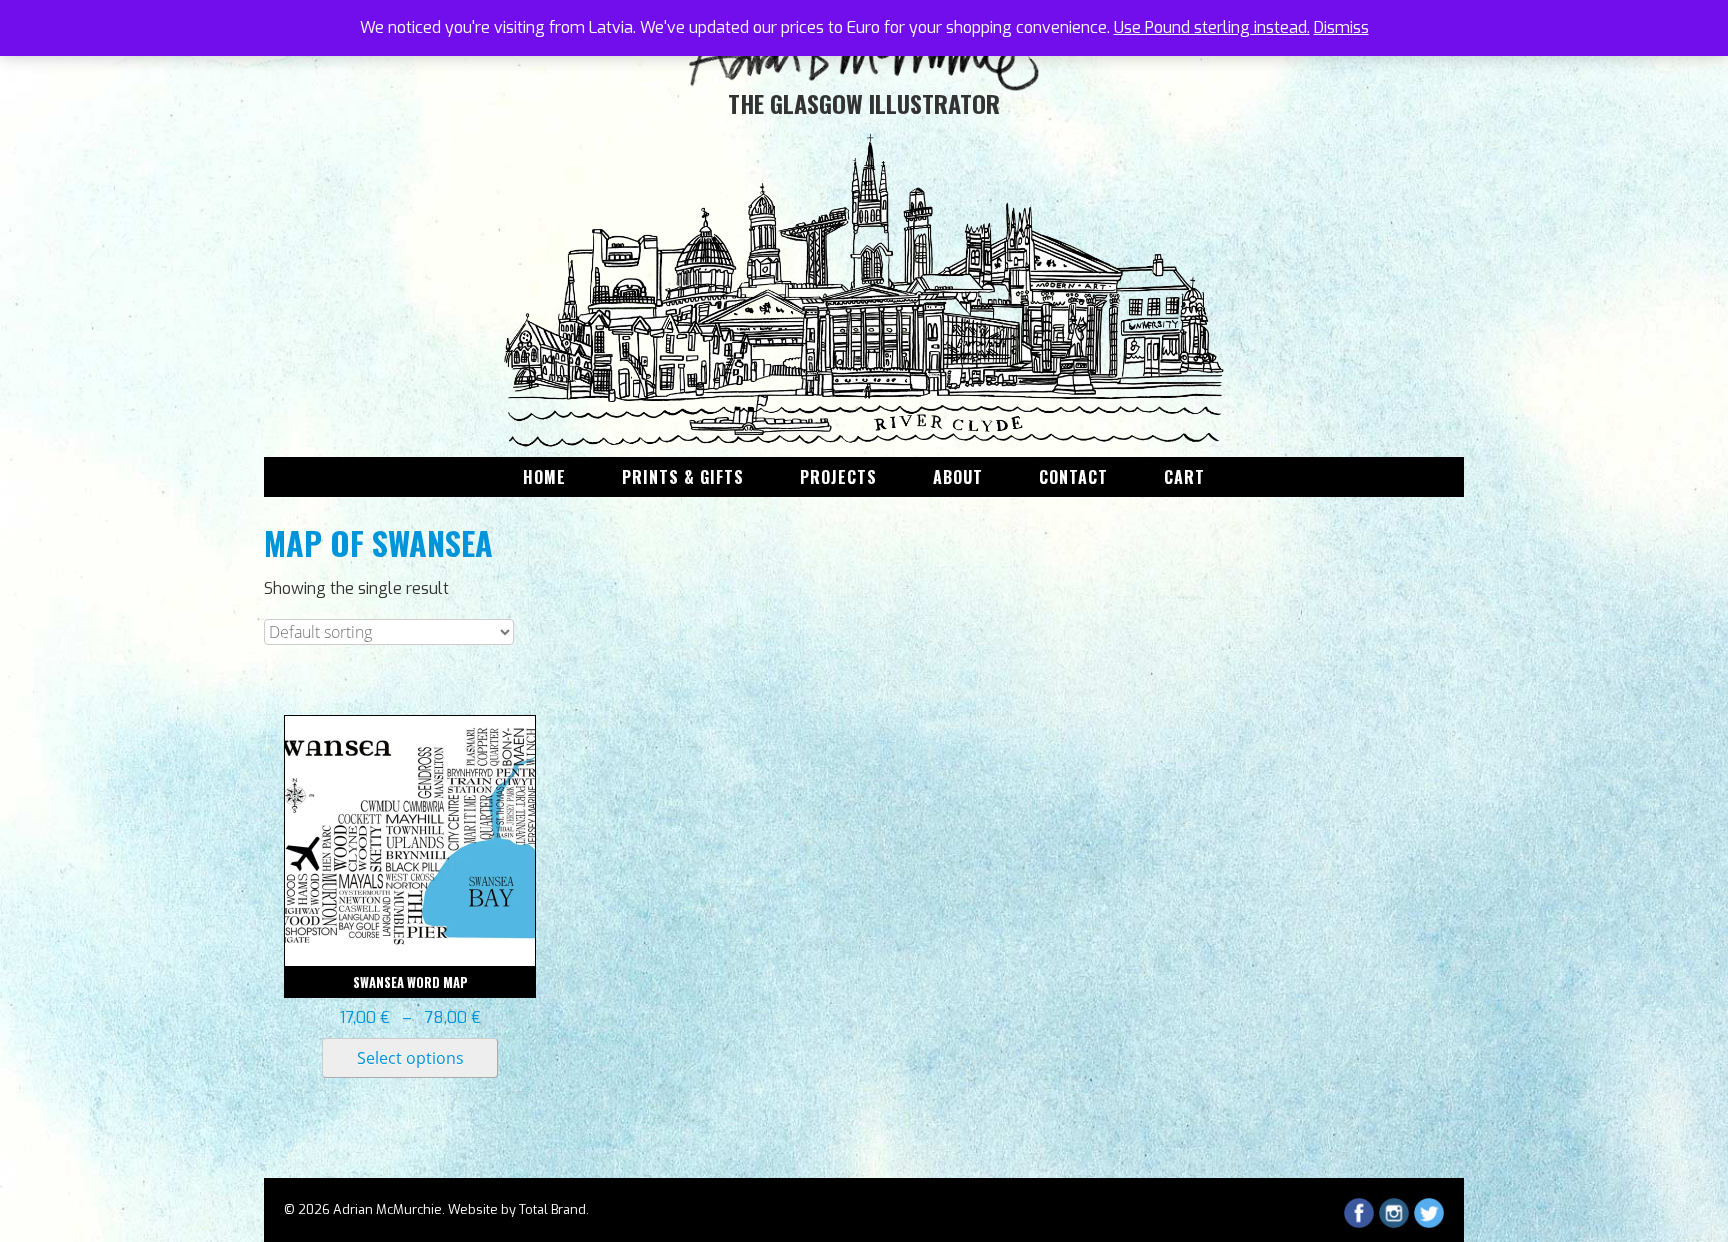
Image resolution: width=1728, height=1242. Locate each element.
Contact (1073, 477)
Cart (1184, 477)
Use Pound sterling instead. (1212, 27)
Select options (410, 1058)
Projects (838, 477)
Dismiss (1341, 27)
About (958, 477)
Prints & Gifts (683, 477)
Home (544, 477)
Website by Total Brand (517, 1209)
